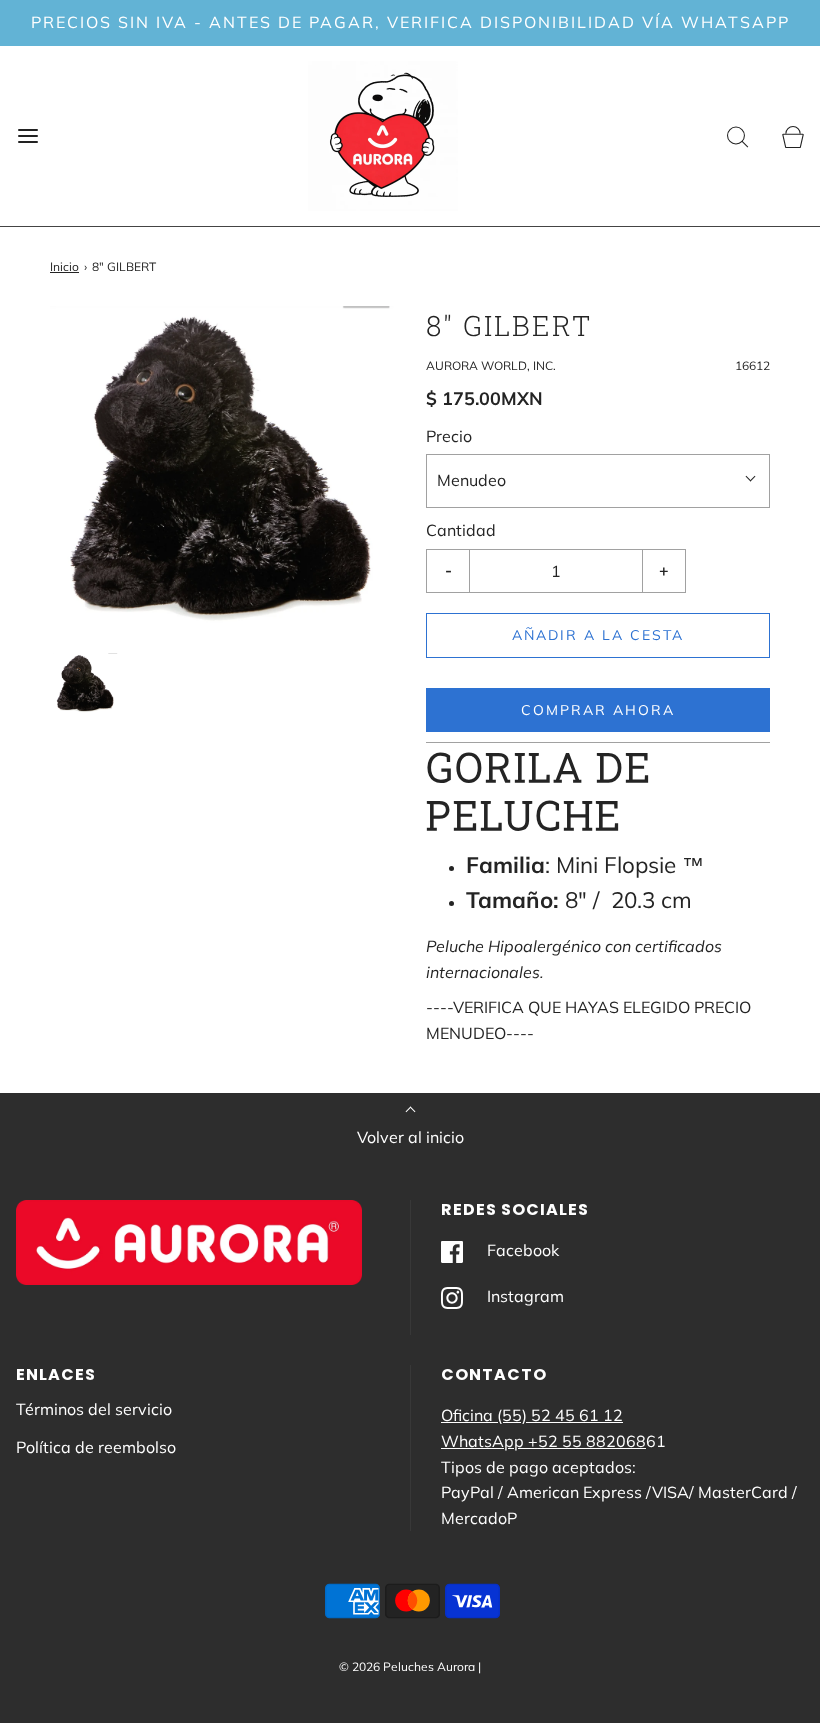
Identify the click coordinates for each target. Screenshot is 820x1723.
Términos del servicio (94, 1409)
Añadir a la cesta (598, 635)
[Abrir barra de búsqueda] (737, 135)
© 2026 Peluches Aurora (407, 1666)
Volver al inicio (410, 1137)
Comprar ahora (598, 710)
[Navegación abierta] (27, 135)
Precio (449, 436)
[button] (85, 683)
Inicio (64, 266)
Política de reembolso (96, 1447)
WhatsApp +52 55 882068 (543, 1441)
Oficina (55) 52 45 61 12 (532, 1415)
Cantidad (461, 530)
